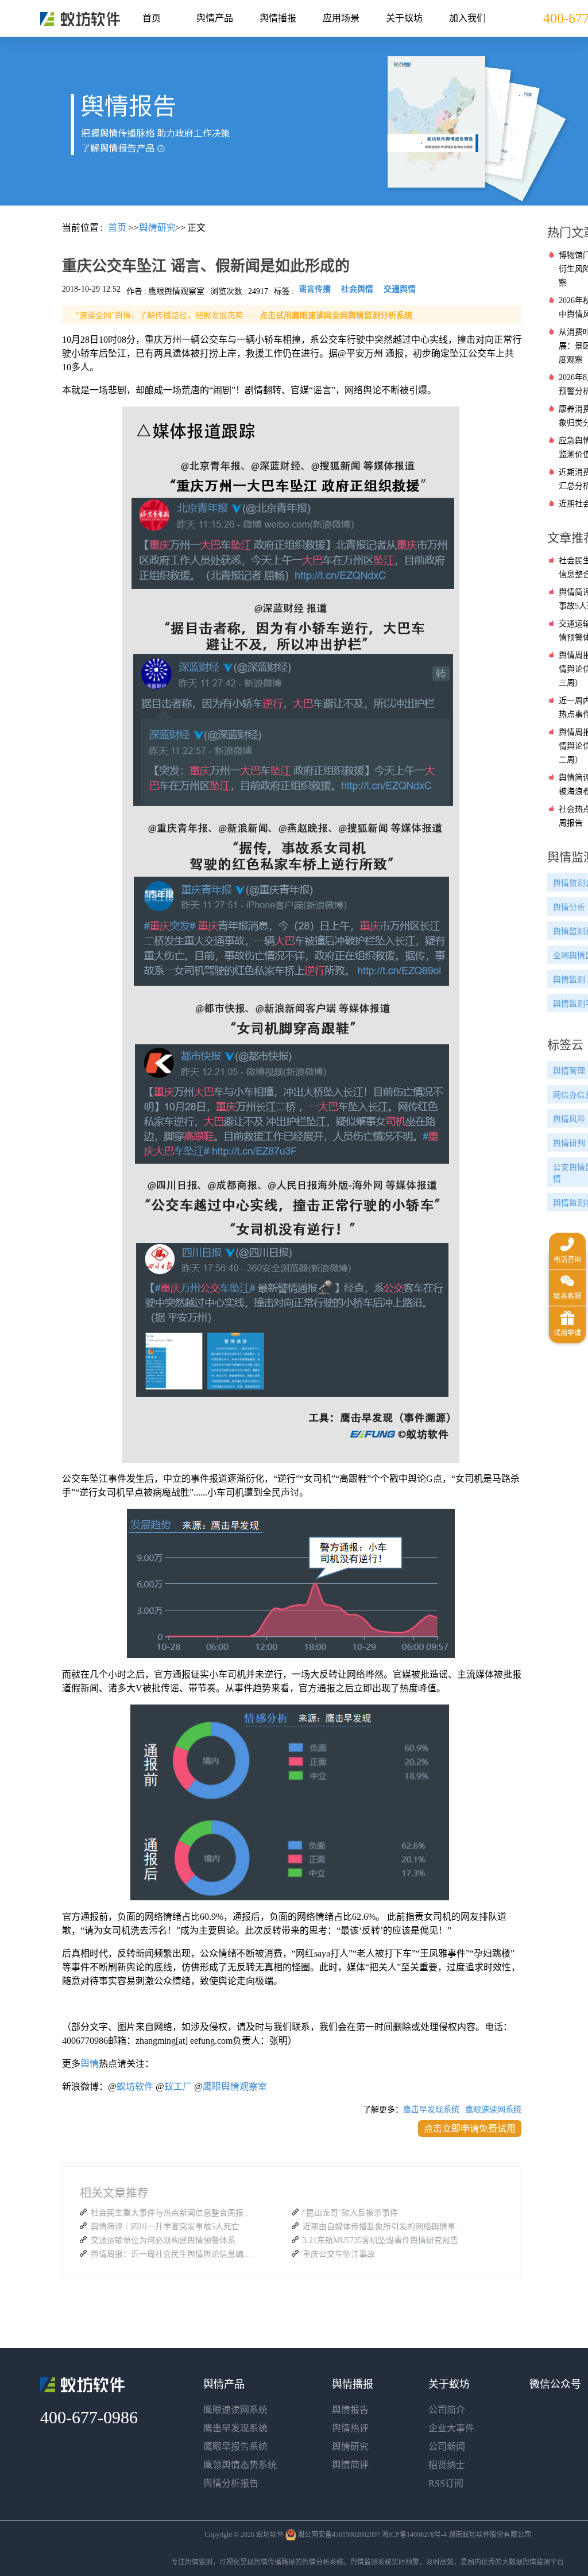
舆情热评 (350, 2428)
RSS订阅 (446, 2483)
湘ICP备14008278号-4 (414, 2535)
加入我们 (467, 18)
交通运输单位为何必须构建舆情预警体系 (163, 2240)
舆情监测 (199, 2562)
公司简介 (447, 2410)
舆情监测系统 (371, 2562)
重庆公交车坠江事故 (339, 2254)
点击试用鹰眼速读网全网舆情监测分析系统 (336, 315)
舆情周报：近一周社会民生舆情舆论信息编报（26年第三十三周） (174, 2254)
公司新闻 (447, 2447)
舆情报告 (350, 2410)
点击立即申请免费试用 (470, 2128)
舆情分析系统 (323, 2562)
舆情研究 (350, 2447)
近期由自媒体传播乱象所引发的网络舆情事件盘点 (386, 2227)
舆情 (90, 2064)
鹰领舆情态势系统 (240, 2465)
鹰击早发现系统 (431, 2110)
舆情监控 (80, 19)
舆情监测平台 (543, 2562)
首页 (152, 18)
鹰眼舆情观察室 (235, 2087)
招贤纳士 (447, 2465)
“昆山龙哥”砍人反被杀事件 (350, 2213)
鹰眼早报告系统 (235, 2447)
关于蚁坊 (404, 18)
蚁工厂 (178, 2087)
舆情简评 (350, 2465)
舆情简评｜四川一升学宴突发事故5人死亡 (165, 2227)
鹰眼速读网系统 (493, 2110)
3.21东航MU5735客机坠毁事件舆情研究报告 (380, 2240)
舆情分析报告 (231, 2483)
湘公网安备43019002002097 (339, 2535)
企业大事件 (451, 2428)
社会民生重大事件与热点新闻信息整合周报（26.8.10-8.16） (174, 2213)
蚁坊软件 (135, 2087)
